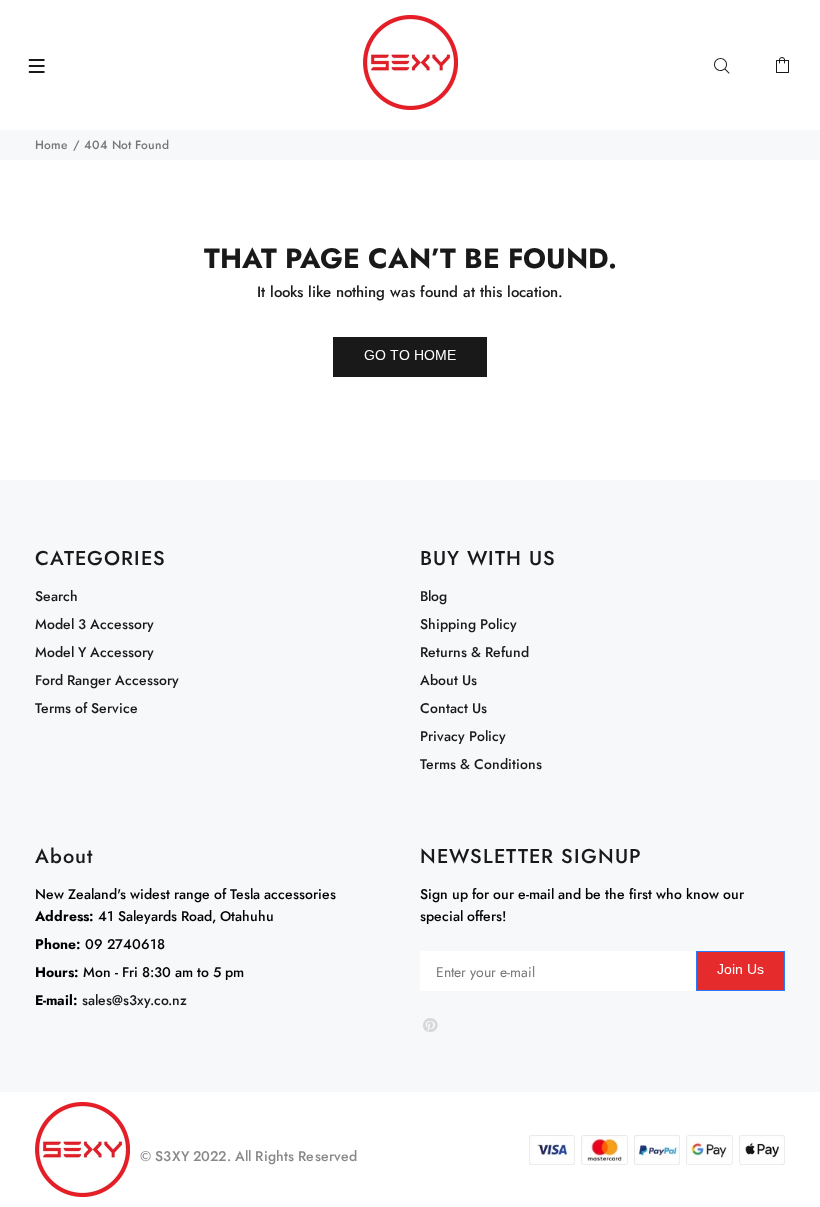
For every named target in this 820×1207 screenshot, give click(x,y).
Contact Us (453, 708)
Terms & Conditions (481, 764)
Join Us (740, 969)
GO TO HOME (410, 355)
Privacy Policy (463, 736)
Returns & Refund (474, 652)
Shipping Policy (468, 624)
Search (56, 596)
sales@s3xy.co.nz (134, 1000)
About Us (448, 680)
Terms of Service (86, 708)
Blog (433, 596)
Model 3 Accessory (94, 624)
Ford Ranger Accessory (107, 680)
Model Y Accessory (94, 652)
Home (51, 145)
